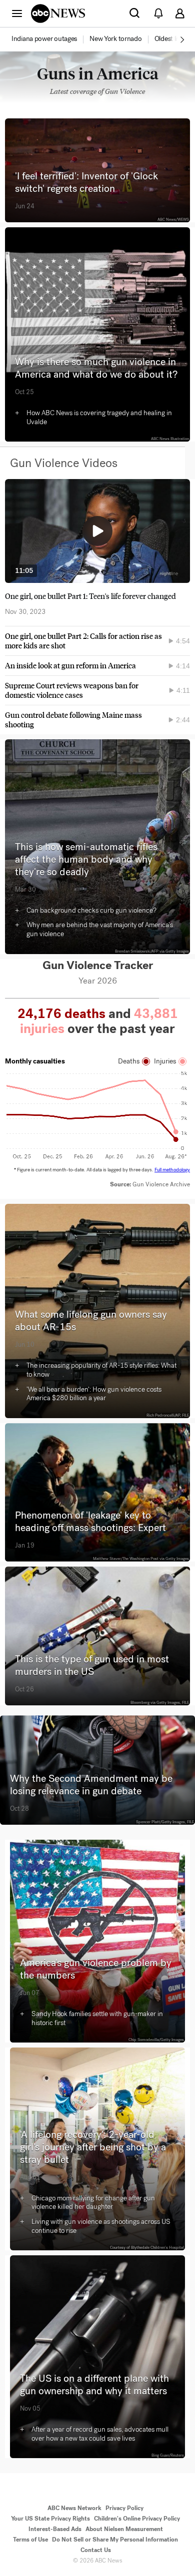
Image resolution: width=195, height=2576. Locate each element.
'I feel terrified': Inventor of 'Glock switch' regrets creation (86, 182)
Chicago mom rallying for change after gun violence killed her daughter (93, 2203)
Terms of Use (30, 2540)
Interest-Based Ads (55, 2529)
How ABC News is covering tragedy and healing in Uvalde (99, 417)
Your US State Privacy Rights (50, 2519)
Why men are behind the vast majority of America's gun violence (100, 929)
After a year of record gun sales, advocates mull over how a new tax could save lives (100, 2434)
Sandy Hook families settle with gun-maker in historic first (97, 2018)
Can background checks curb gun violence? (91, 910)
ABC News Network (74, 2508)
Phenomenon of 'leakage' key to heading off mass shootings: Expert (90, 1522)
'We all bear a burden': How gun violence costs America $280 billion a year (94, 1394)
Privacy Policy (124, 2508)
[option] (50, 39)
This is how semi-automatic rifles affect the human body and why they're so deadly (86, 859)
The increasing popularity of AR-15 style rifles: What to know (101, 1370)
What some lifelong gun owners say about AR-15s (91, 1321)
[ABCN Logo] (58, 13)
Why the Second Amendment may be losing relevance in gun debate (91, 1785)
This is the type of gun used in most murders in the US (92, 1665)
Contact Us (96, 2550)
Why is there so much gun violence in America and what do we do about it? (96, 368)
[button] (17, 13)
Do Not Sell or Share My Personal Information (115, 2540)
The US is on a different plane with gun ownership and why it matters (94, 2385)
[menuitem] (44, 39)
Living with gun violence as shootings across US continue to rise (101, 2226)
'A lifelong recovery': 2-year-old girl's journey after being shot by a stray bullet (93, 2147)
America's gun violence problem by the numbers (96, 1969)
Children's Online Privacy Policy (137, 2519)
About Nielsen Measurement (124, 2529)
